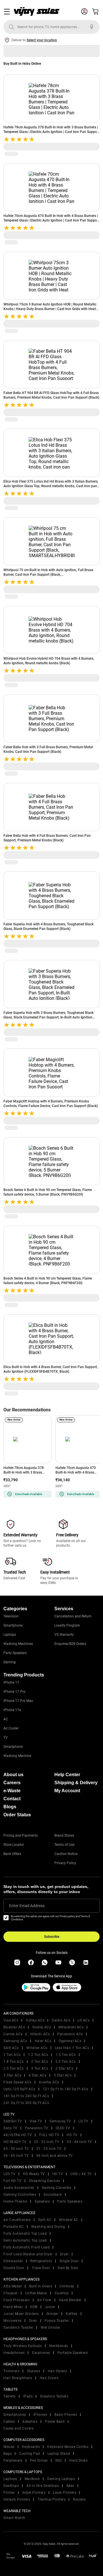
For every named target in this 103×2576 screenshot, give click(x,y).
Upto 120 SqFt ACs (19, 2089)
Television (11, 1616)
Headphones (14, 2353)
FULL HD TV (49, 2135)
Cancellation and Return (73, 1616)
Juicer (50, 2307)
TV (6, 1737)
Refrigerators (41, 2261)
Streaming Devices (44, 2181)
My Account (67, 1791)
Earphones (41, 2353)
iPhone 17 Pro (14, 1692)
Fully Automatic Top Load (25, 2234)
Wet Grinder (50, 2328)
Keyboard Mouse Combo (68, 2447)
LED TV (9, 2174)
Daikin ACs (61, 2020)
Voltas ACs (35, 2020)
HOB (34, 2307)
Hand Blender (70, 2300)
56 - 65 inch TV (16, 2156)
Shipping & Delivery (76, 1783)
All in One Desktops (43, 2486)
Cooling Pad (30, 2454)
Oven (33, 2321)
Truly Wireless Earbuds (23, 2346)
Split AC (45, 2220)
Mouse (9, 2447)
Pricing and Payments (21, 1835)
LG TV (83, 2121)
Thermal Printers (51, 2499)
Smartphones (15, 2415)
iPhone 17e (12, 1710)
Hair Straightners (18, 2378)
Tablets (10, 2396)
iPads (28, 2396)
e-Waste (12, 1791)
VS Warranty (64, 1635)
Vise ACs (11, 2020)
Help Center (67, 1775)
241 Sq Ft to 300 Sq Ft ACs (26, 2103)
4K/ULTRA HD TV (18, 2135)
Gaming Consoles (57, 2188)
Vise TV (36, 2121)
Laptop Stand (59, 2454)
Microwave (12, 2321)
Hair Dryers (49, 2378)
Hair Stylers (58, 2371)
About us (13, 1775)
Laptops (10, 1635)
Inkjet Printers (34, 2493)
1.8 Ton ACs (14, 2062)
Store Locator (14, 1845)
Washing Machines (18, 1644)
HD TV (72, 2135)
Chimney (67, 2286)
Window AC (69, 2220)
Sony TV (10, 2128)
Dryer (65, 2254)
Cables (9, 2422)
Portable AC (14, 2227)
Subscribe (52, 1937)
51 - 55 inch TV (49, 2149)
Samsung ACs (15, 2041)
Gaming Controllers (20, 2195)
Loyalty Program (67, 1625)
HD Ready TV (34, 2174)
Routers (79, 2499)
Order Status (17, 1815)
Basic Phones (66, 2415)
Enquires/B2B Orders (70, 1644)
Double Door (14, 2268)
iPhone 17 (11, 1682)
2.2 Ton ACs (66, 2062)
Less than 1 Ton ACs (72, 2048)
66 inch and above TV (55, 2156)
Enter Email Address (27, 1906)
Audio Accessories (19, 2188)
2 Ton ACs (40, 2062)
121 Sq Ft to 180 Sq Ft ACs (66, 2089)
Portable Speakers (73, 2353)
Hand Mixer (13, 2307)
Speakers (42, 2201)
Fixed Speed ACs (17, 2082)
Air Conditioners (17, 2220)
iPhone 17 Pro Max (18, 1701)
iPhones (40, 2415)
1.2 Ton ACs (38, 2055)
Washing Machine (17, 1756)
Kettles (72, 2314)
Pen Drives (39, 2461)
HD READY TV (15, 2142)
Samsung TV (60, 2121)
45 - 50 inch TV (16, 2149)
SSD (59, 2461)
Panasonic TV (37, 2128)
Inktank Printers (17, 2499)
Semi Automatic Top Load (25, 2240)
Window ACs (37, 2048)
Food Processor (17, 2300)
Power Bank (55, 2422)
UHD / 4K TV (81, 2174)
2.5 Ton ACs (14, 2068)
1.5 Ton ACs (66, 2055)
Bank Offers (12, 1854)
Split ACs (11, 2048)
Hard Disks (78, 2461)
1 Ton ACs (12, 2055)
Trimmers (11, 2371)
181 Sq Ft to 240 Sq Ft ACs (26, 2096)
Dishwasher (13, 2261)
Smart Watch (14, 2518)
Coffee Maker (36, 2293)
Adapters (30, 2422)
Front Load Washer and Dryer (28, 2254)
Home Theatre (15, 2201)
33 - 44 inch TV (79, 2142)
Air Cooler (11, 1728)
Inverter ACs (49, 2082)
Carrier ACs (13, 2034)
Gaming (10, 1662)
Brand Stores (64, 1835)
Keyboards (31, 2447)
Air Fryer (44, 2300)
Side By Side (68, 2268)
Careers (12, 1783)
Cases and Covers (18, 2428)
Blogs (10, 1807)
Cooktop (62, 2293)
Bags (8, 2454)
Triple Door (41, 2268)
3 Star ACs (12, 2075)
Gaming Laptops (61, 2479)
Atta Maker (13, 2286)
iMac (70, 2486)
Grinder (53, 2314)
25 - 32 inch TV (47, 2142)
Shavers (34, 2371)
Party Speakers (15, 1653)
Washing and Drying (48, 2227)
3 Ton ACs (40, 2068)
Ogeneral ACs (70, 2041)
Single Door (69, 2261)
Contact (12, 1799)
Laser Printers (65, 2493)
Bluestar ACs (14, 2027)
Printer (9, 2493)
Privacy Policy (65, 1863)
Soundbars (53, 2195)
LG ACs (84, 2020)
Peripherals (13, 2461)
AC (6, 1719)
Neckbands (59, 2346)
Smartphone (13, 1625)
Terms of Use (64, 1845)
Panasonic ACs (70, 2034)
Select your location (42, 40)
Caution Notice (66, 1854)
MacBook (32, 2479)
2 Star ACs (64, 2068)
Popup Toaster (57, 2321)
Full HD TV (12, 2181)
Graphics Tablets (54, 2396)
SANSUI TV (13, 2121)
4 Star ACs (37, 2075)
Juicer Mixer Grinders (21, 2314)
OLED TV (63, 2128)
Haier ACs (43, 2041)
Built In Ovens (41, 2286)
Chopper (11, 2293)
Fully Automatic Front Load (26, 2247)
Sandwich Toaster (18, 2328)
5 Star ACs (63, 2075)
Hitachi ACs (40, 2034)
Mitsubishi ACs (71, 2027)
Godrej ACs (42, 2027)
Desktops (11, 2486)
